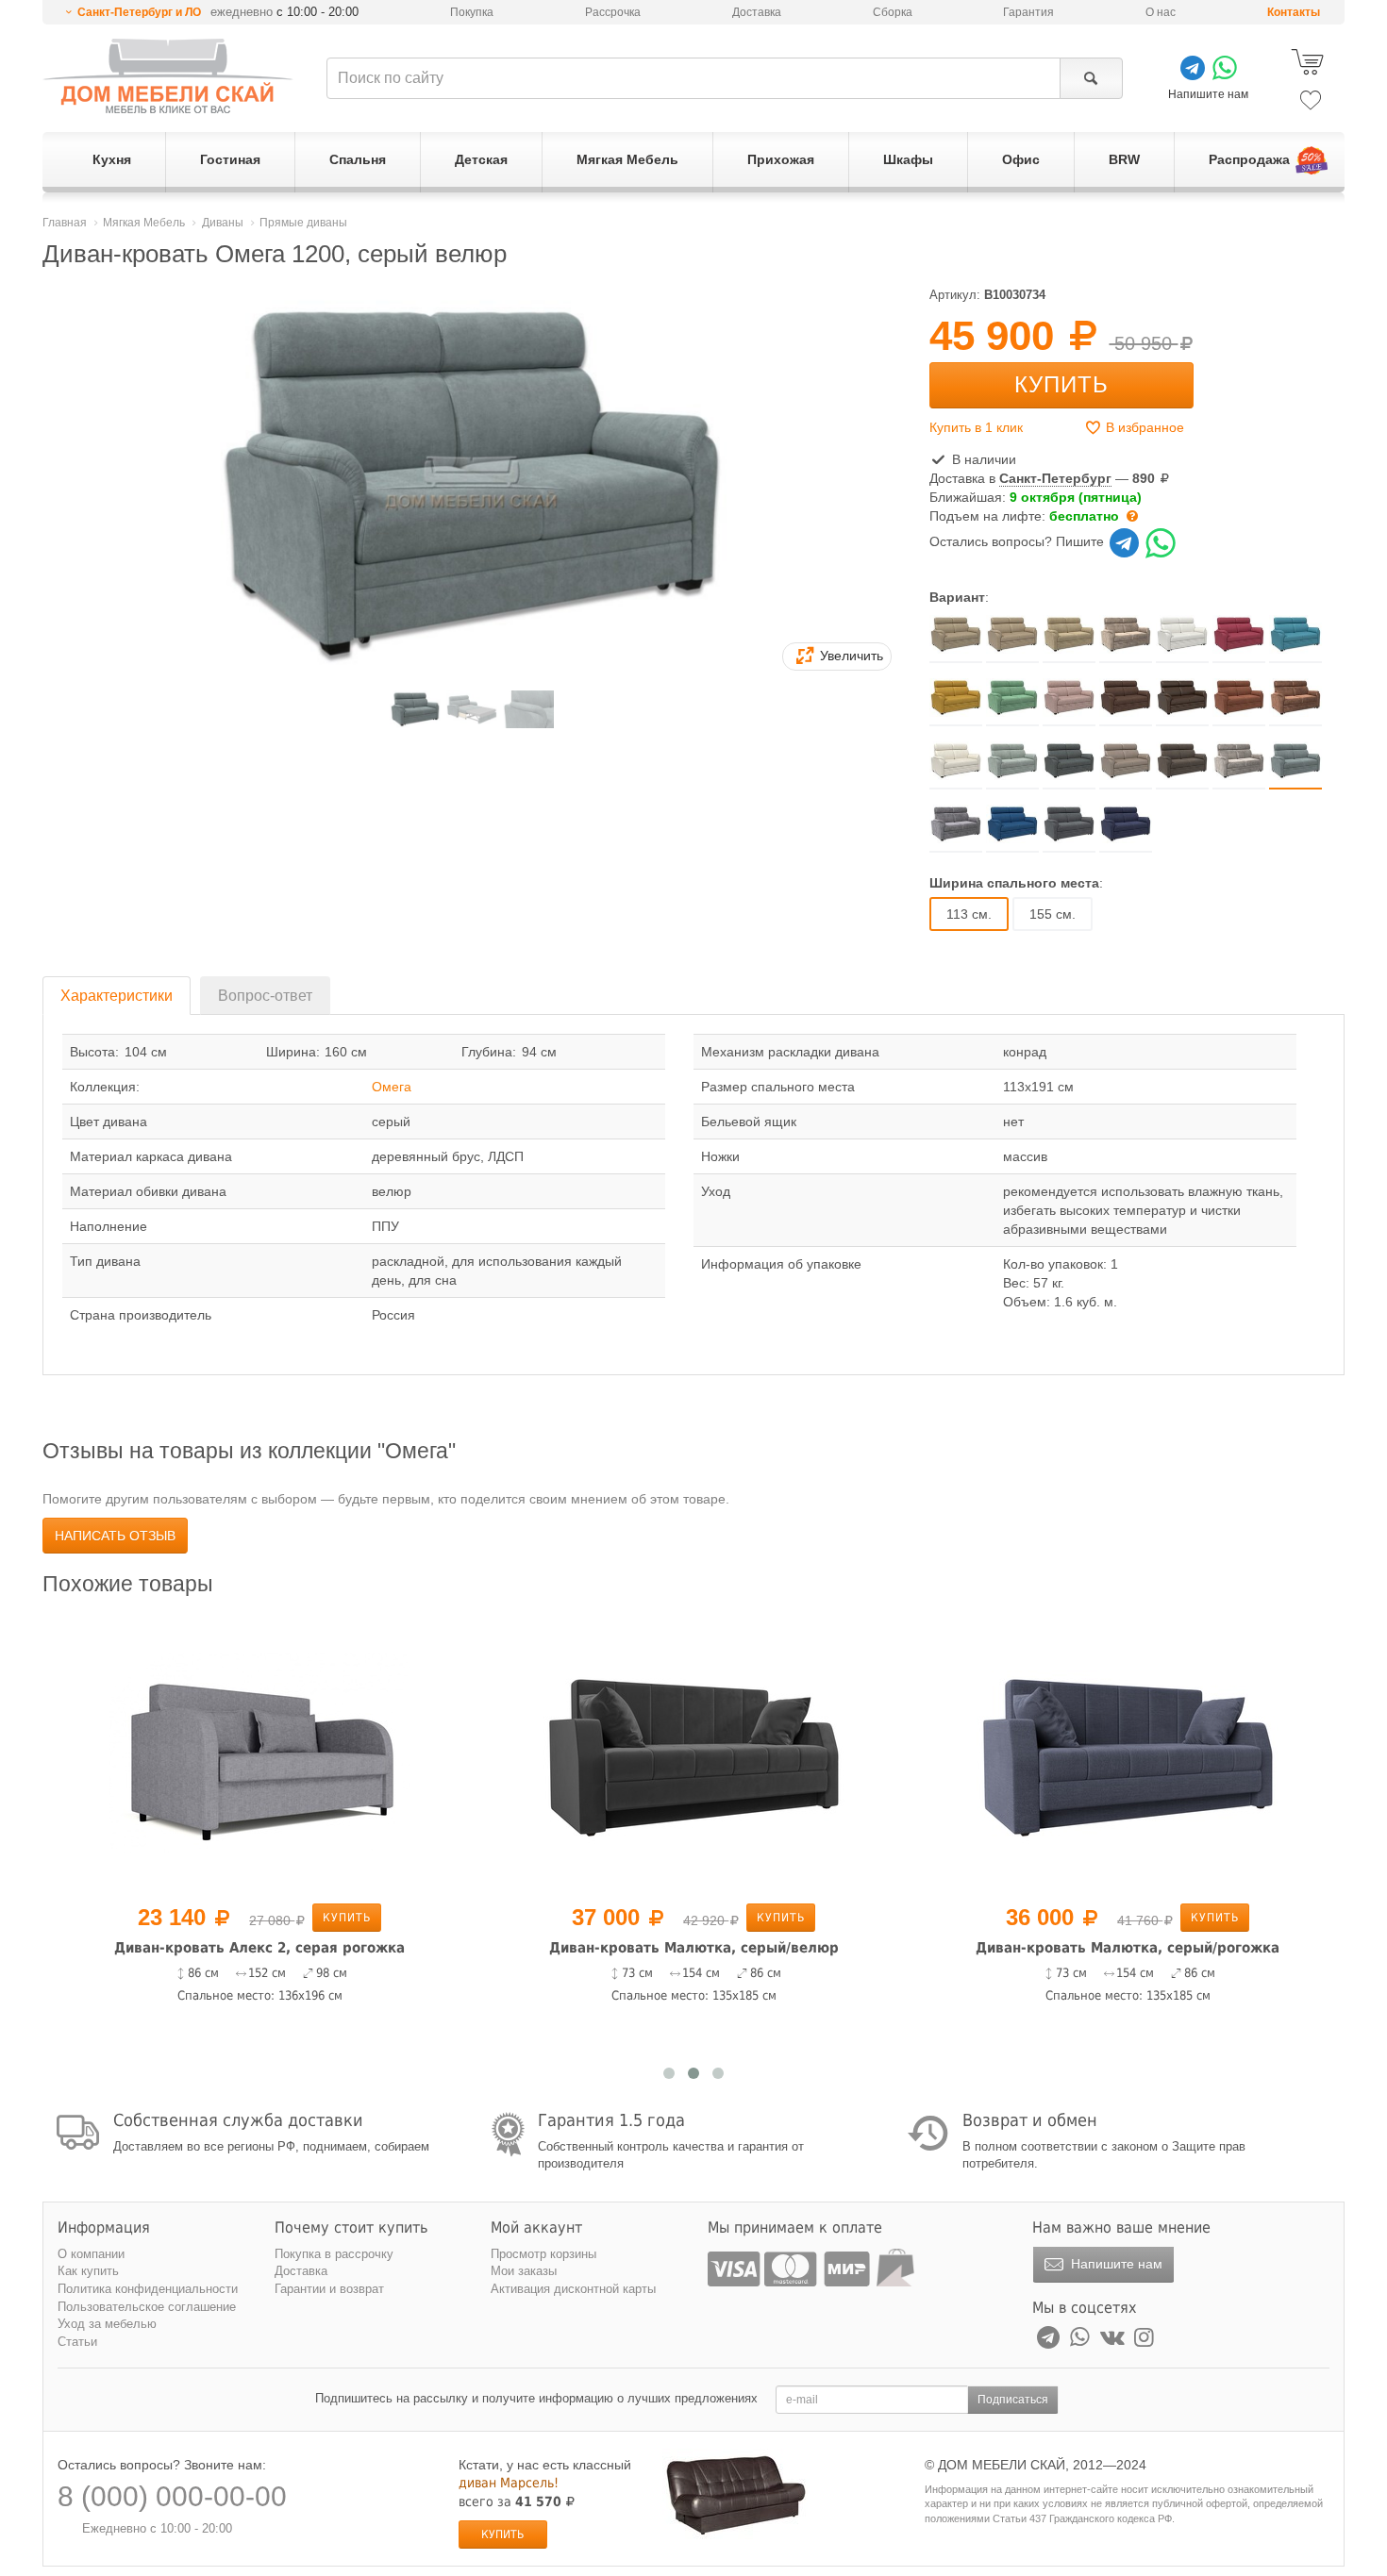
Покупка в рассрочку (334, 2254)
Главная (65, 223)
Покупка (472, 12)
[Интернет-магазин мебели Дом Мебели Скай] (168, 76)
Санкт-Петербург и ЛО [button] (139, 12)
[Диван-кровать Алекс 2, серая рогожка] (259, 1753)
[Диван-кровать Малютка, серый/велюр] (693, 1753)
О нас (1161, 12)
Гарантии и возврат (329, 2289)
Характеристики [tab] (117, 996)
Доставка (757, 12)
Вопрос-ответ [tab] (265, 996)
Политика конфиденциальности (148, 2289)
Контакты (1294, 12)
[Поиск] (1091, 78)
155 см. (1053, 914)
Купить (1061, 384)
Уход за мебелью (107, 2324)
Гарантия (1028, 12)
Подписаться (1013, 2400)
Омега (392, 1087)
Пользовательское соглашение (147, 2307)
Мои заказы (524, 2271)
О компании (91, 2254)
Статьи (77, 2342)
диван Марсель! (509, 2483)
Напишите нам (1115, 2264)
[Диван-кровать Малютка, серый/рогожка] (1128, 1753)
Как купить (88, 2271)
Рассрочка (613, 12)
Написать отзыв (115, 1536)
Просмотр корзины (543, 2254)
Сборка (893, 12)
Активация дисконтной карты (573, 2289)
